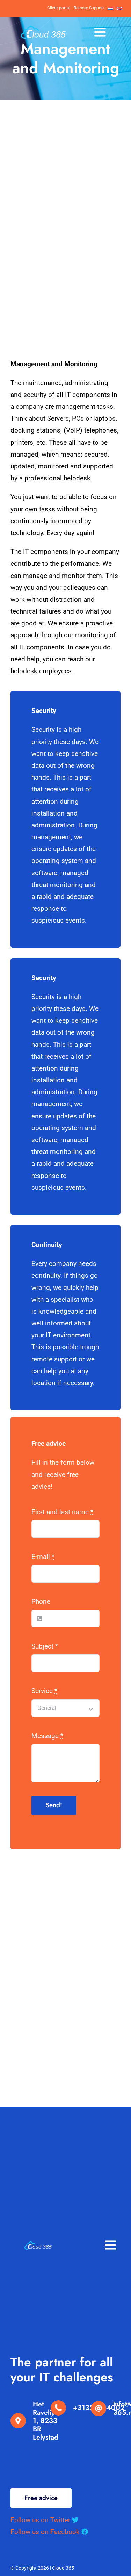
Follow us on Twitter (41, 2520)
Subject (45, 1646)
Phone (41, 1602)
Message (47, 1736)
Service (44, 1691)
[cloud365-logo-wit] (43, 29)
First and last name (62, 1512)
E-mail (43, 1557)
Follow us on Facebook (45, 2532)
